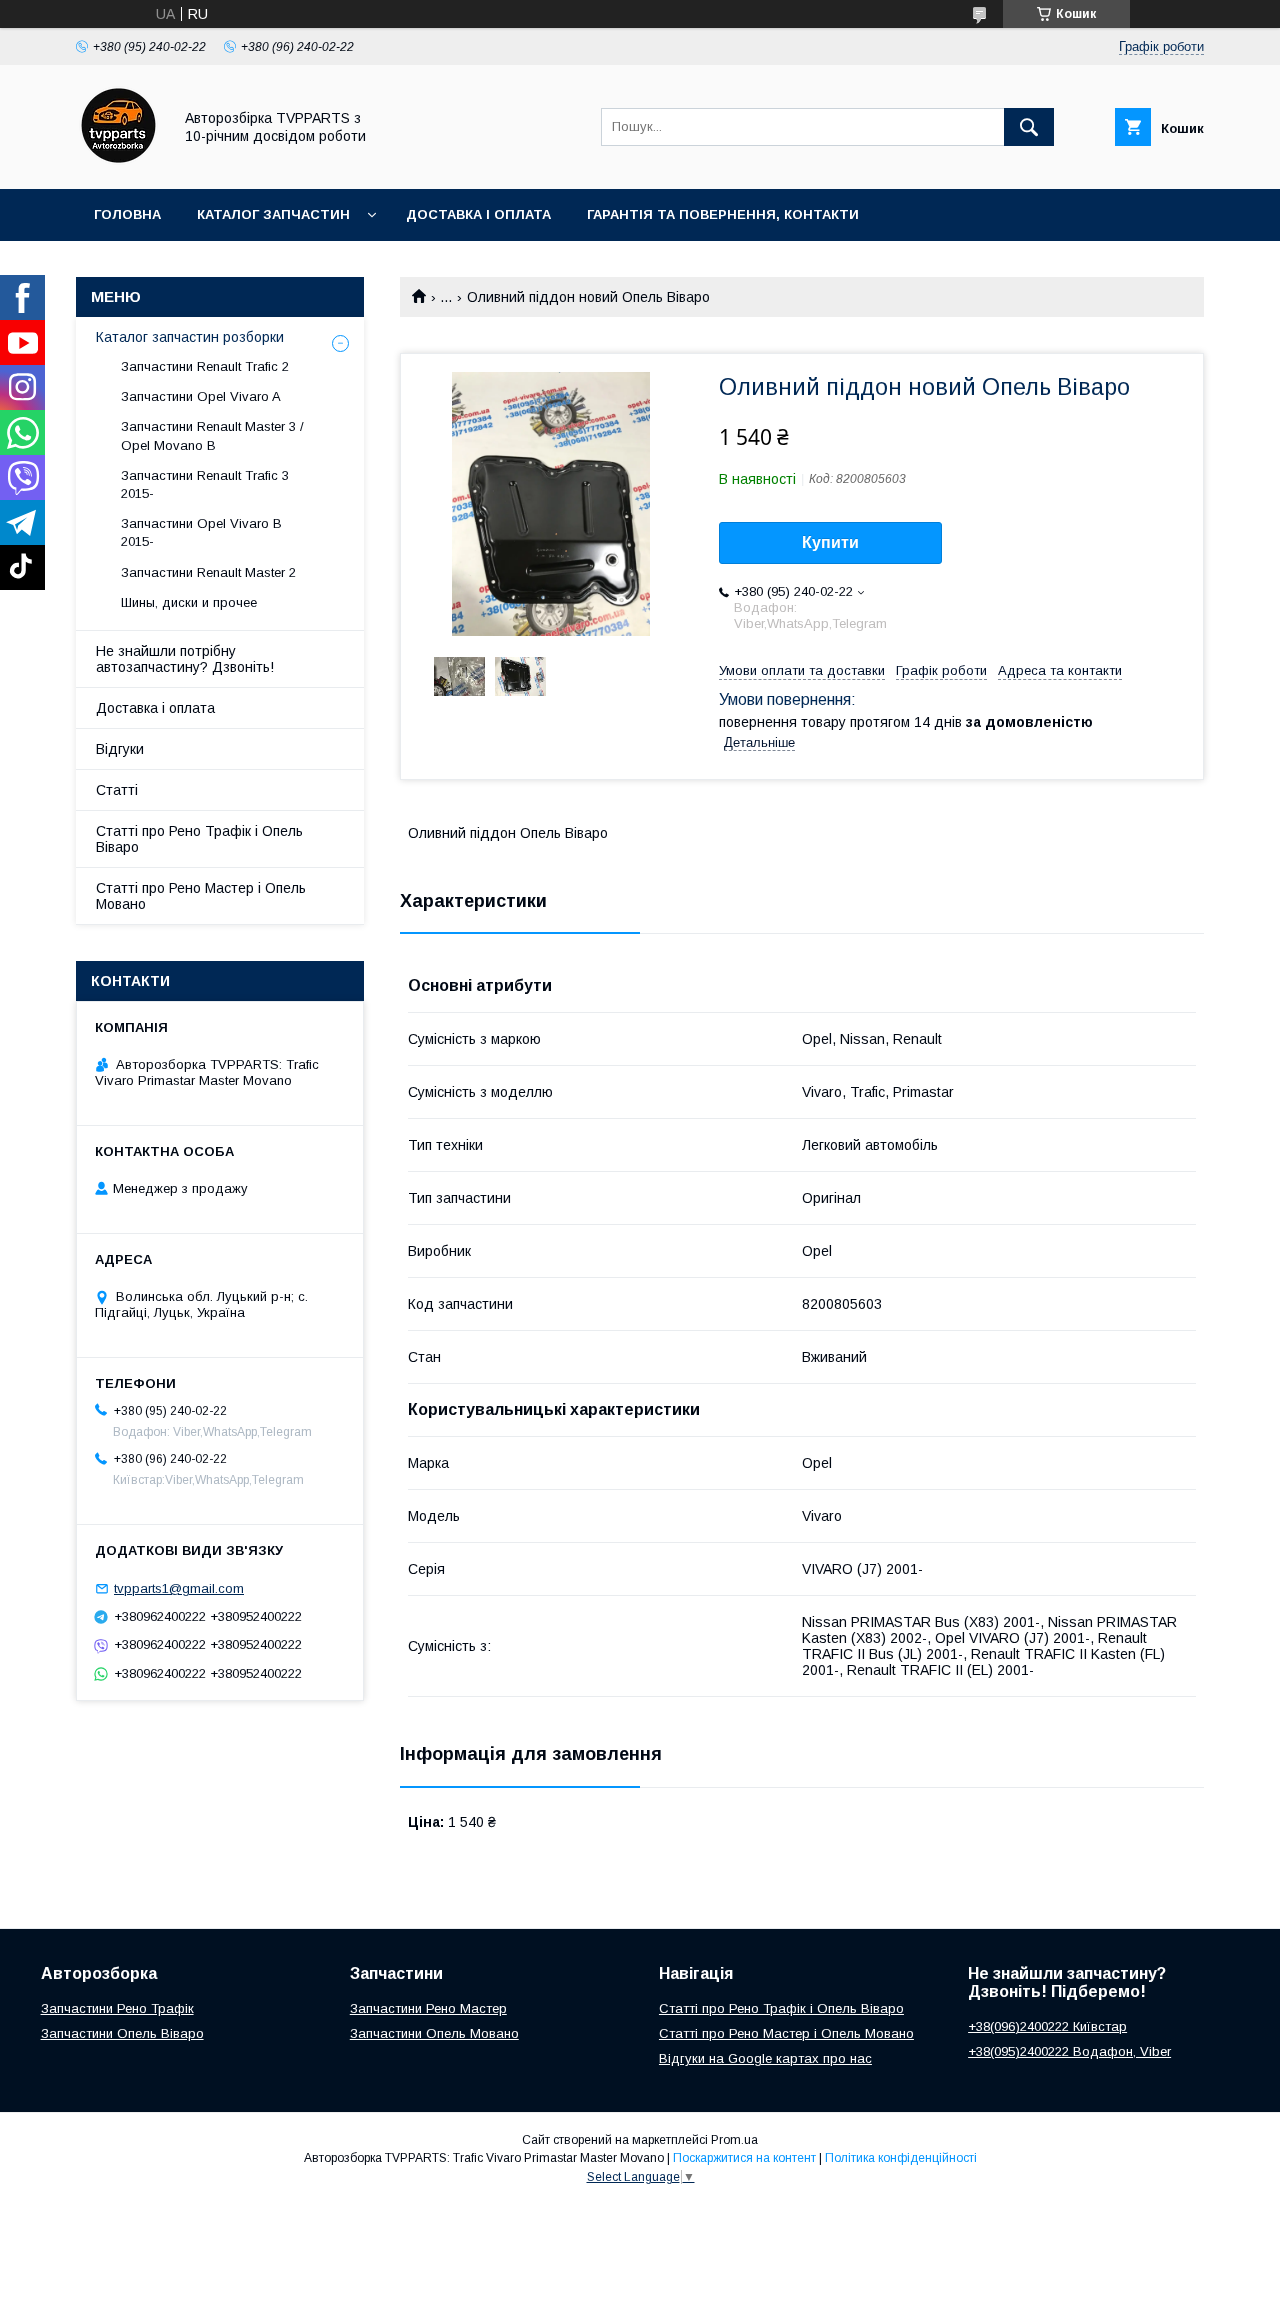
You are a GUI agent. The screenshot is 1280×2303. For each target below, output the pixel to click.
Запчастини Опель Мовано (434, 2033)
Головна (127, 214)
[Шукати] (1029, 127)
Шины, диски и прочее (189, 602)
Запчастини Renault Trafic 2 (205, 366)
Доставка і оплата (478, 214)
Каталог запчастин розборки (190, 337)
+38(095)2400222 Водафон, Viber (1069, 2051)
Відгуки (120, 749)
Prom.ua (734, 2140)
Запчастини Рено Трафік (117, 2008)
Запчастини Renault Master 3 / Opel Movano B (212, 435)
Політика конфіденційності (901, 2158)
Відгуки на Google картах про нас (765, 2058)
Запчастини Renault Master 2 (208, 572)
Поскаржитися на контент (744, 2158)
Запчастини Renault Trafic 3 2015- (205, 484)
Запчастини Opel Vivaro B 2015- (201, 532)
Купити (830, 542)
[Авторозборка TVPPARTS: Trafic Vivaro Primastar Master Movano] (118, 163)
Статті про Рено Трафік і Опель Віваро (199, 839)
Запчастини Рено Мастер (428, 2008)
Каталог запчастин (273, 214)
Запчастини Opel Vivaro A (201, 396)
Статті (117, 790)
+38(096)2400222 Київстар (1047, 2026)
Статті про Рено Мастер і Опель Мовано (201, 896)
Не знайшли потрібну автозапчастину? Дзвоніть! (185, 659)
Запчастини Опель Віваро (122, 2033)
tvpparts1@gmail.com (179, 1588)
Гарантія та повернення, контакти (723, 214)
